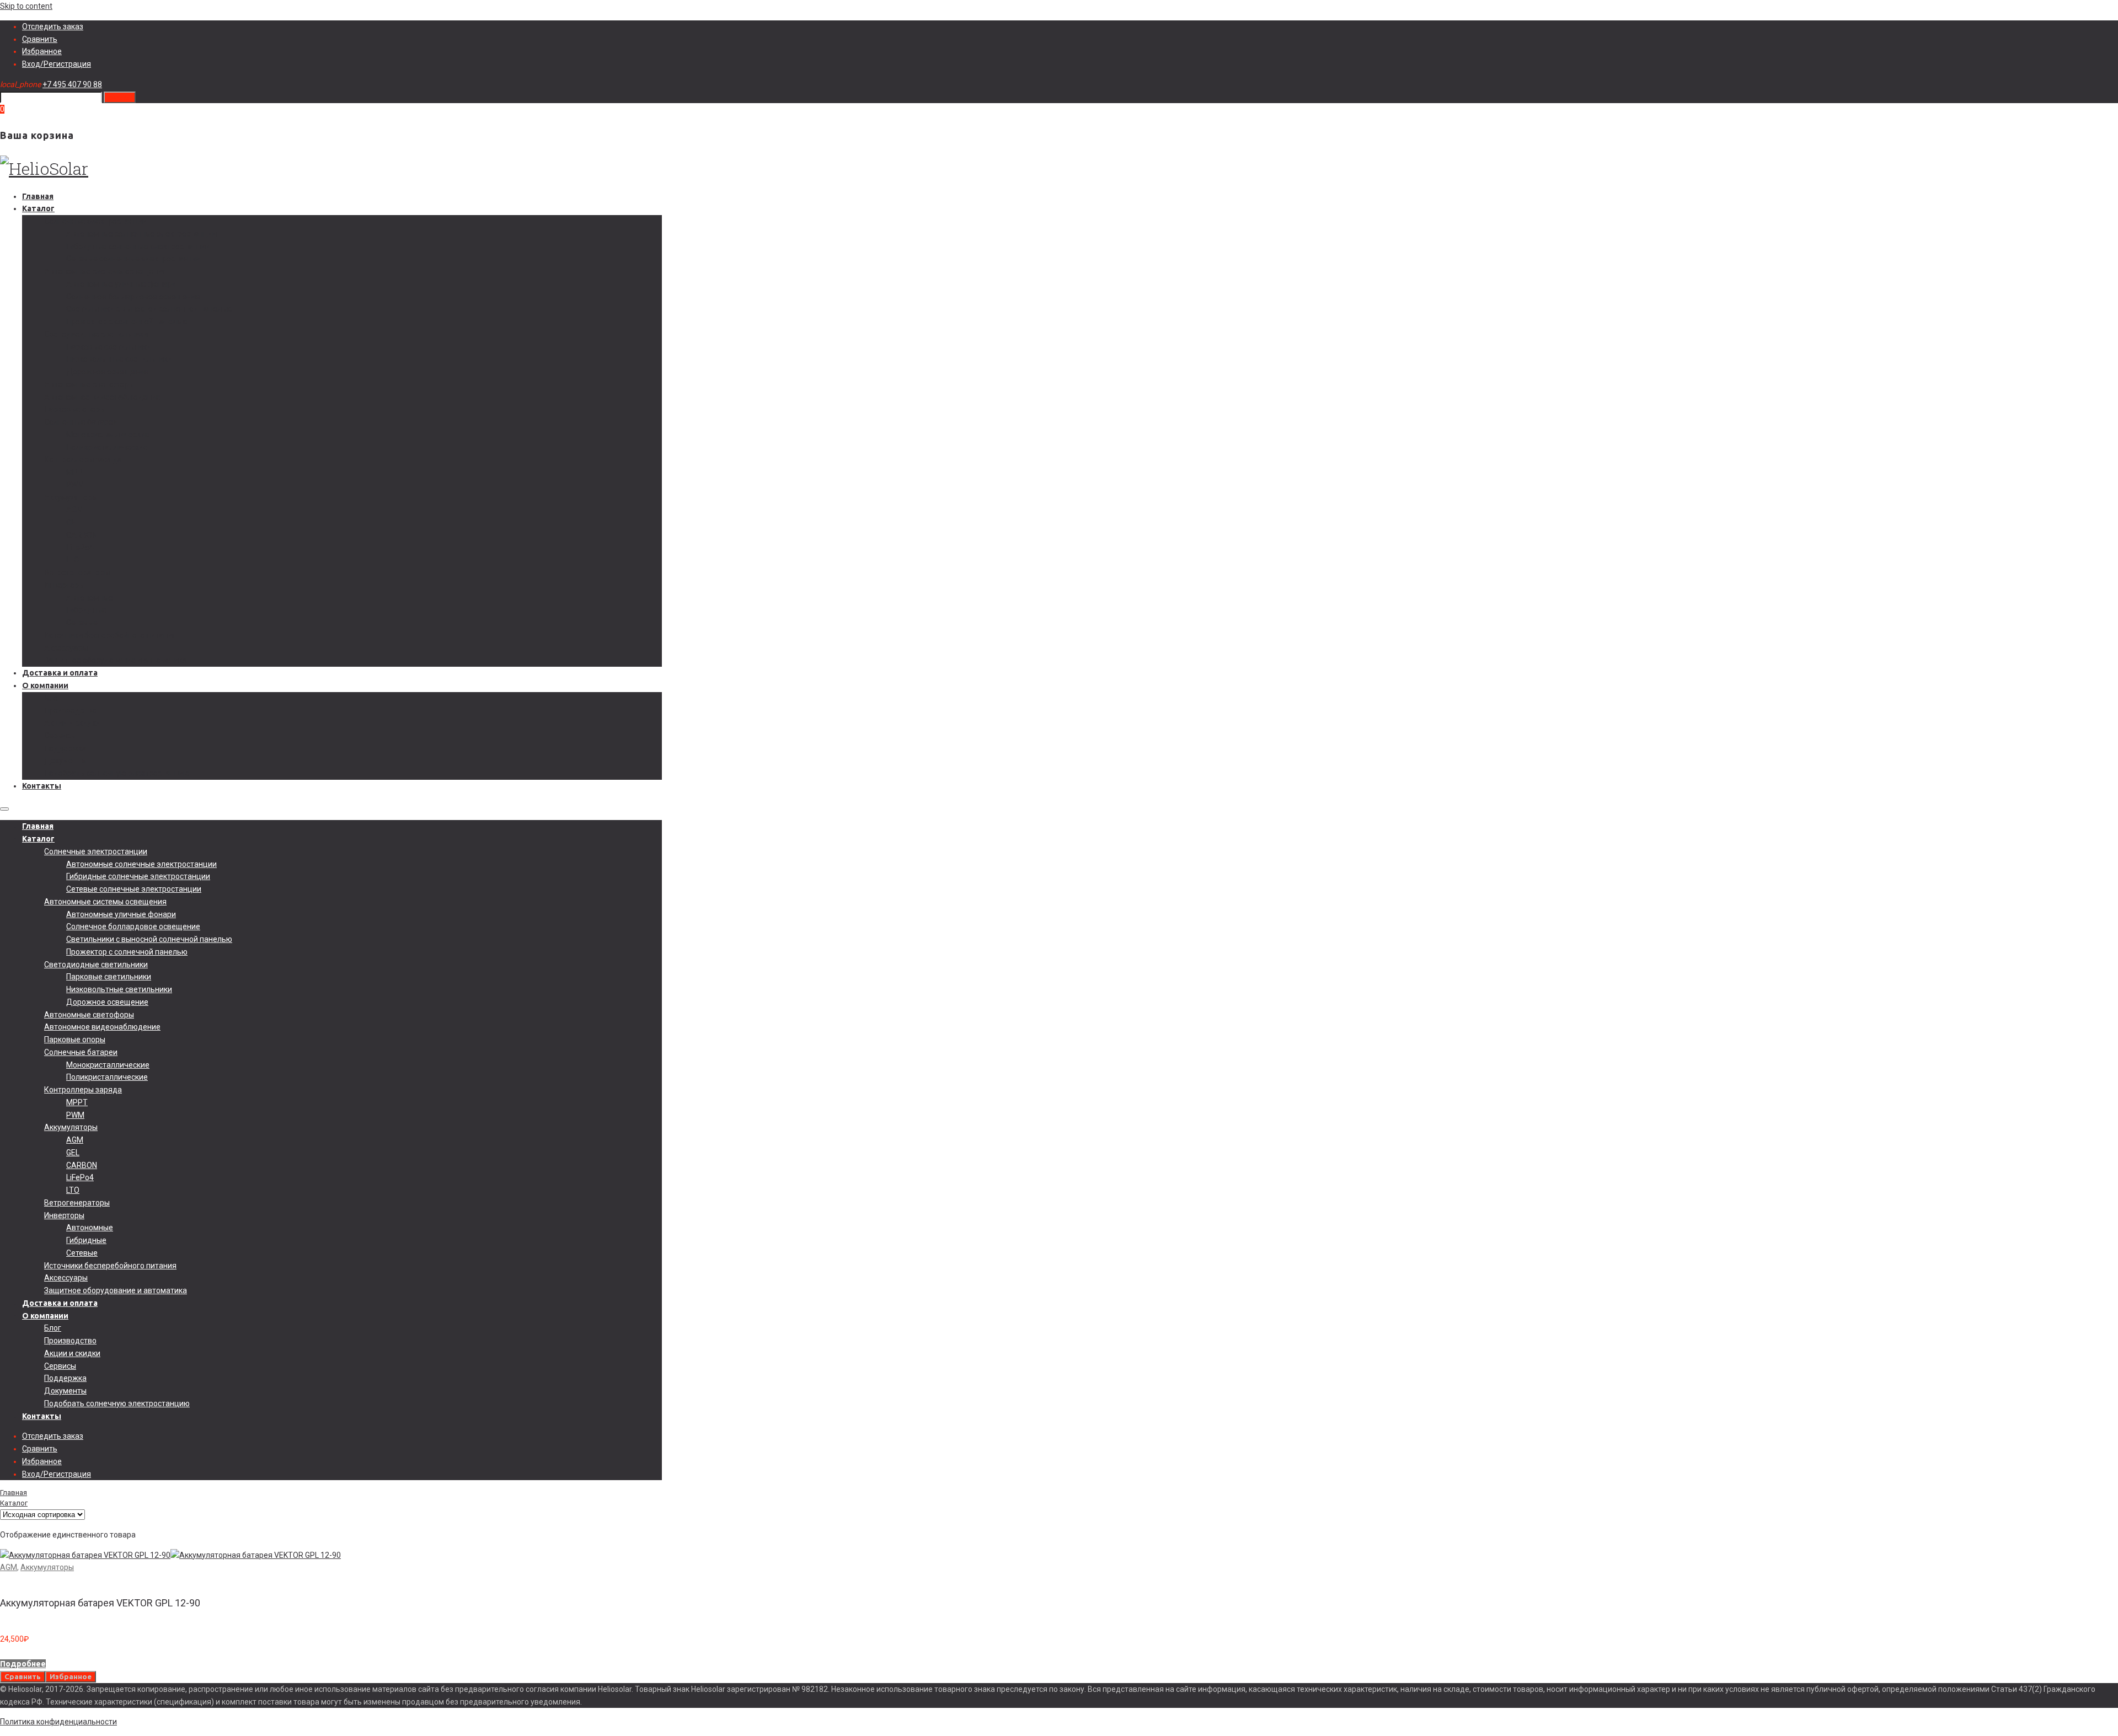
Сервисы (60, 736)
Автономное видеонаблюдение (102, 397)
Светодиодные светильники (96, 334)
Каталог (38, 208)
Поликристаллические (107, 447)
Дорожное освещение (107, 372)
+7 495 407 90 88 (72, 84)
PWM (75, 485)
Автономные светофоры (89, 384)
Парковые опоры (75, 409)
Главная (38, 196)
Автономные (90, 598)
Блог (53, 698)
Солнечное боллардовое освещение (133, 297)
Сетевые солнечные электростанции (134, 259)
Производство (70, 710)
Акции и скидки (72, 723)
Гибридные (86, 610)
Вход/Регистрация (57, 64)
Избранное (42, 51)
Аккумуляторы (71, 497)
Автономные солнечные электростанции (141, 234)
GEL (73, 522)
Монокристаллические (108, 435)
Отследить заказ (53, 26)
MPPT (77, 472)
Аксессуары (66, 648)
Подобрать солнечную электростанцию (117, 773)
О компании (45, 685)
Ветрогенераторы (77, 572)
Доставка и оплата (60, 673)
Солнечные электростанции (96, 221)
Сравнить (40, 39)
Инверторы (64, 585)
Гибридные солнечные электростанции (138, 247)
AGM (75, 510)
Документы (65, 760)
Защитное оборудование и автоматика (116, 660)
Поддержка (65, 748)
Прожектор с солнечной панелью (127, 322)
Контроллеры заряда (83, 459)
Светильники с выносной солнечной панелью (149, 309)
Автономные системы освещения (105, 271)
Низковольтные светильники (119, 359)
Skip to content (26, 6)
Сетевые (82, 623)
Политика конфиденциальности (58, 1722)
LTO (73, 560)
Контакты (42, 786)
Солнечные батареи (81, 422)
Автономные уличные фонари (121, 284)
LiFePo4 (80, 548)
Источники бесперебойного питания (110, 635)
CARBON (82, 535)
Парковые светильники (109, 347)
